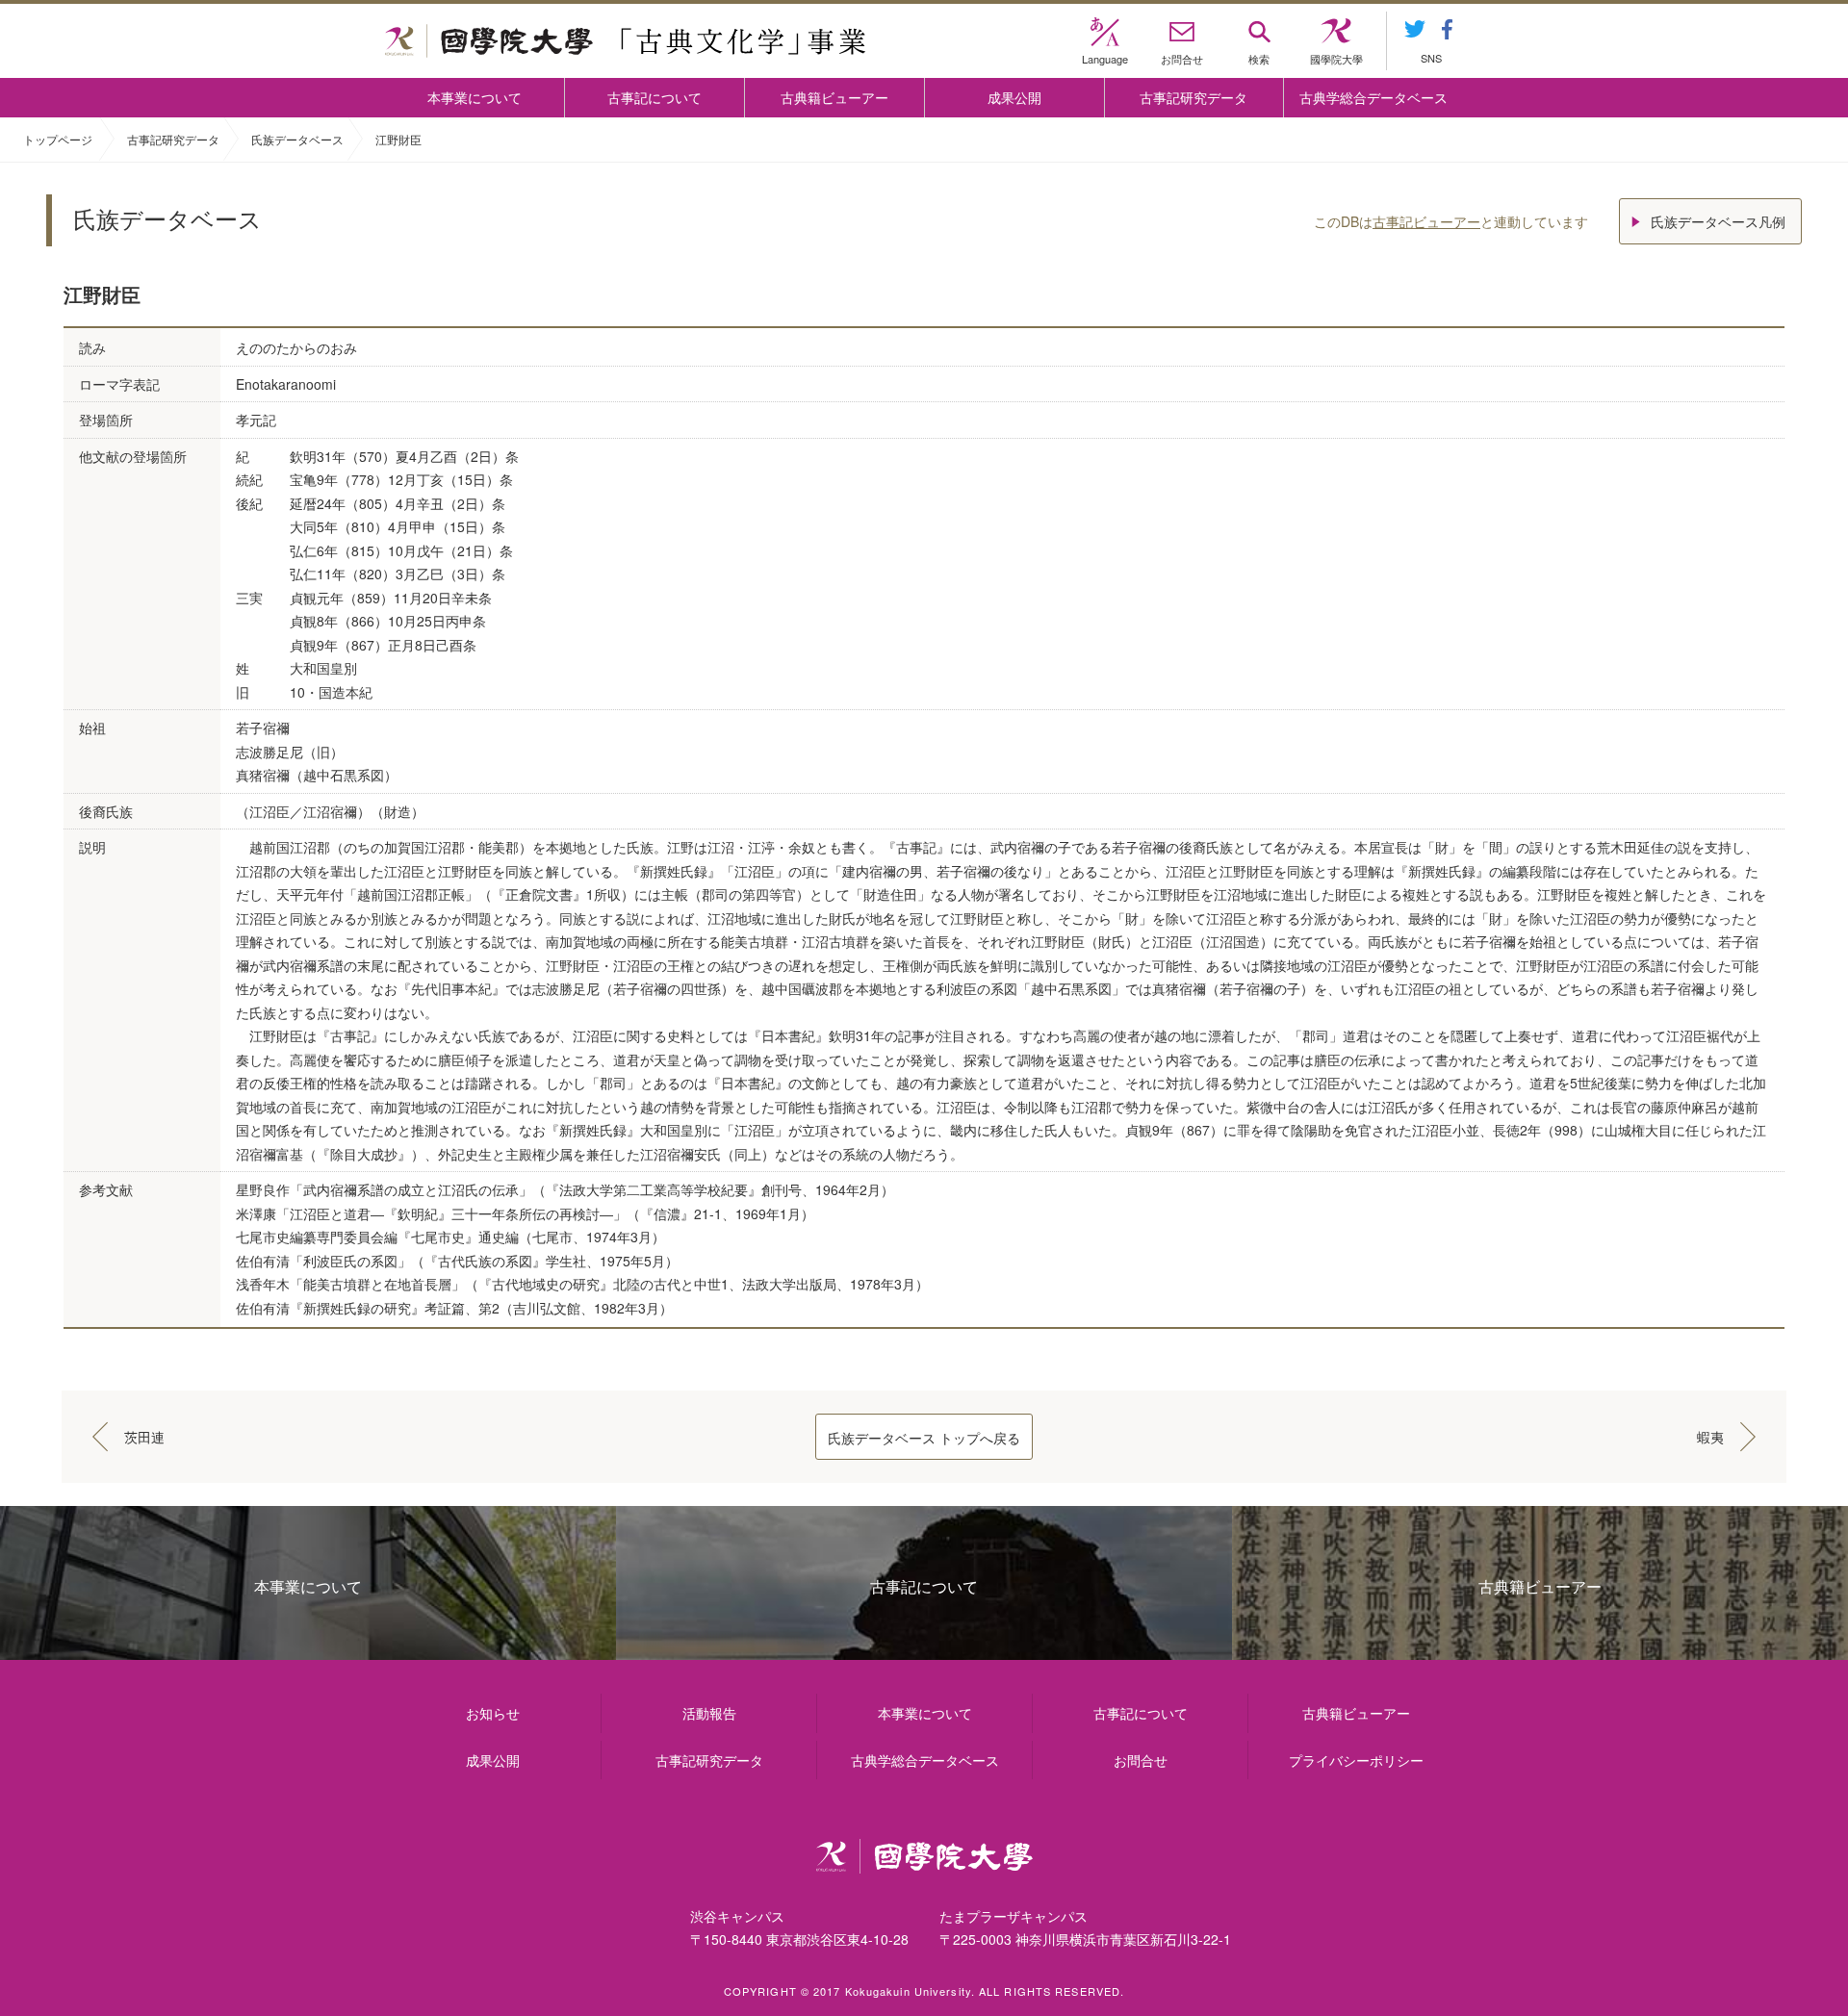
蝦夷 (1710, 1437)
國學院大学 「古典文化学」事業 (625, 41)
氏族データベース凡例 (1718, 221)
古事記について (654, 97)
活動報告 (709, 1713)
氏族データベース (297, 139)
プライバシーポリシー (1356, 1760)
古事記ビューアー (1426, 221)
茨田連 (144, 1437)
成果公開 (1014, 97)
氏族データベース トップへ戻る (924, 1438)
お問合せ (1141, 1760)
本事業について (475, 97)
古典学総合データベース (1373, 97)
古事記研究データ (1193, 97)
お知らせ (493, 1713)
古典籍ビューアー (834, 97)
